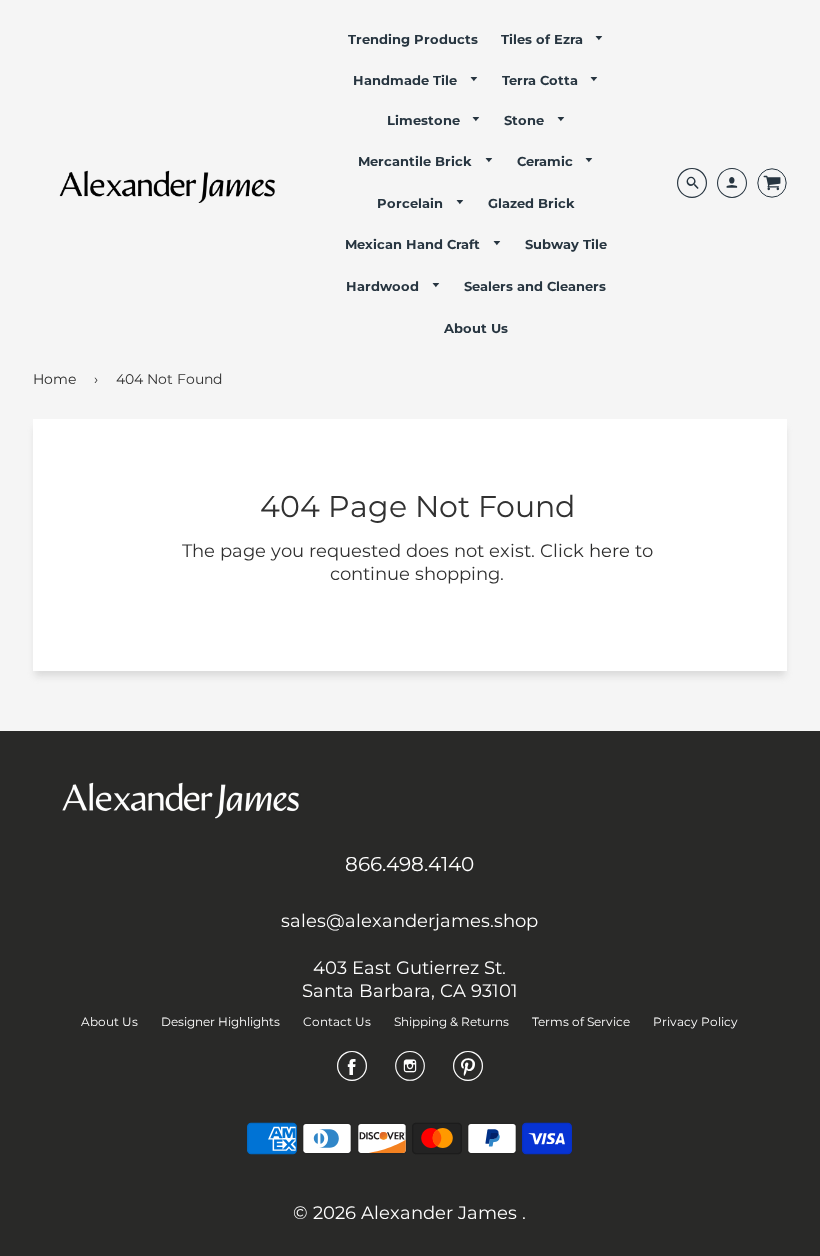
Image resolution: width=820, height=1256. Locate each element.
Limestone (425, 120)
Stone (526, 120)
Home (54, 379)
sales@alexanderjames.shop (409, 921)
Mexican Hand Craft (414, 244)
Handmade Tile (407, 80)
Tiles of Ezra (544, 39)
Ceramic (547, 161)
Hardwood (384, 286)
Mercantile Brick (417, 161)
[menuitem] (413, 39)
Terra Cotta (542, 80)
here (609, 551)
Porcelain (412, 203)
